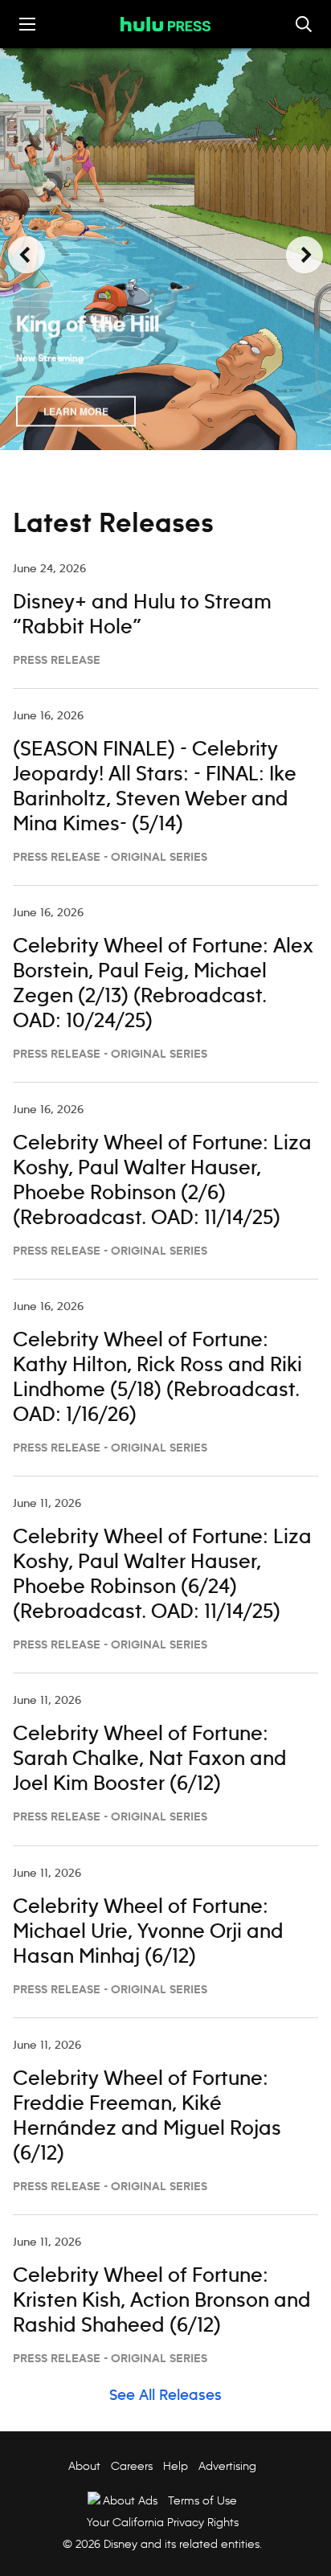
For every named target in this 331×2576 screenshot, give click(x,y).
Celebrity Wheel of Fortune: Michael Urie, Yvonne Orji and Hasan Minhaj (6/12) (148, 1932)
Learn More (76, 410)
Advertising (227, 2466)
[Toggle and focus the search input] (304, 24)
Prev (27, 255)
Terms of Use (202, 2500)
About (84, 2466)
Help (176, 2466)
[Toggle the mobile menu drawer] (27, 24)
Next (304, 255)
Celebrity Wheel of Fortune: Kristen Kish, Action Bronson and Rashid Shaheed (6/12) (162, 2301)
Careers (132, 2466)
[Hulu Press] (165, 24)
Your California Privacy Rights (163, 2522)
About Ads (130, 2500)
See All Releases (165, 2396)
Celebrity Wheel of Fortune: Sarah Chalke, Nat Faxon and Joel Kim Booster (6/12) (150, 1759)
